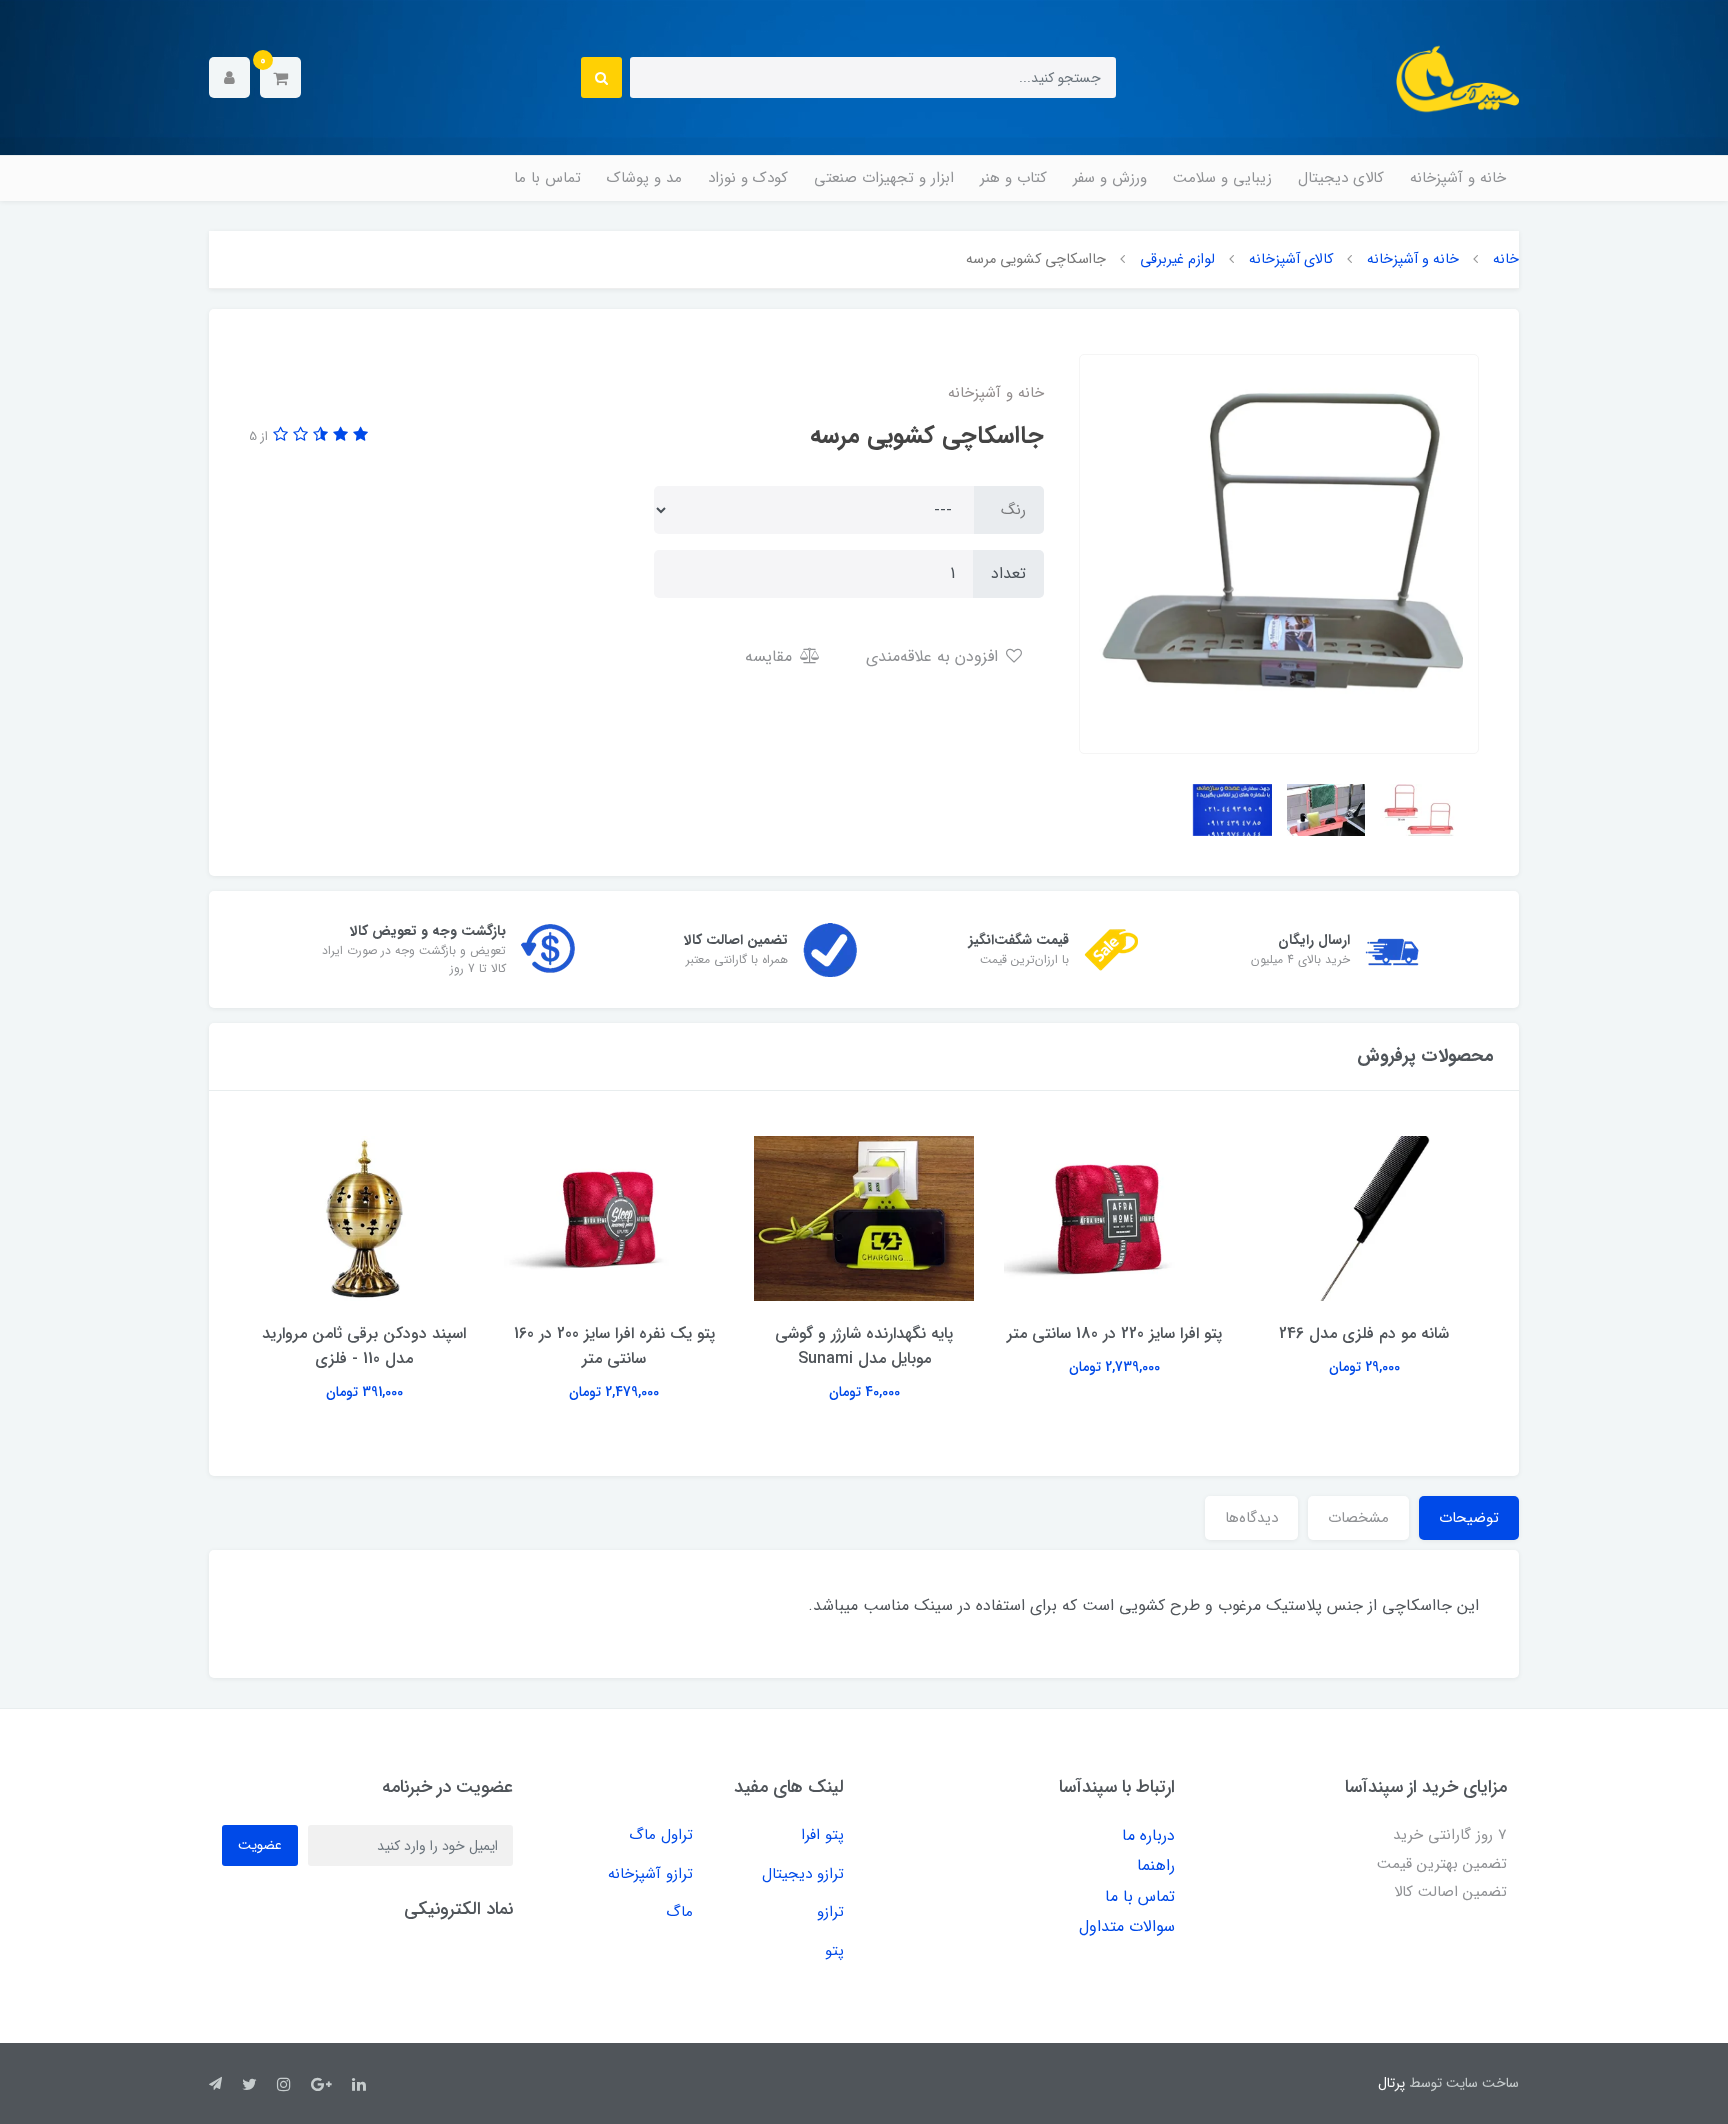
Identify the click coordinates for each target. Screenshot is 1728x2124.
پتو (834, 1951)
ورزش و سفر (1110, 178)
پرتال (1391, 2083)
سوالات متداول (1127, 1926)
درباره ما (1148, 1835)
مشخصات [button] (1358, 1518)
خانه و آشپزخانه (1458, 178)
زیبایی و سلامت (1222, 178)
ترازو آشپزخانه (650, 1874)
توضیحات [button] (1469, 1518)
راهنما (1156, 1865)
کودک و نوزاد (748, 178)
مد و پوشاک (644, 178)
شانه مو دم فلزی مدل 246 (1364, 1333)
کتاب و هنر (1013, 178)
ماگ (679, 1912)
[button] (280, 77)
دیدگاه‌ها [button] (1251, 1518)
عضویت (260, 1845)
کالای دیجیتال (1341, 178)
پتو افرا (822, 1835)
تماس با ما (547, 178)
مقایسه (771, 656)
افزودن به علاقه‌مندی (934, 656)
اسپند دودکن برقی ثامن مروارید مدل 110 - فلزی (364, 1346)
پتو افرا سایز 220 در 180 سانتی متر (1114, 1333)
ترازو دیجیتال (803, 1874)
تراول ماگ (661, 1835)
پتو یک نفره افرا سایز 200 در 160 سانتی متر (614, 1346)
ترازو (830, 1912)
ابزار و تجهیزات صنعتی (884, 178)
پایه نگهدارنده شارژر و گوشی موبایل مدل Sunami (864, 1346)
